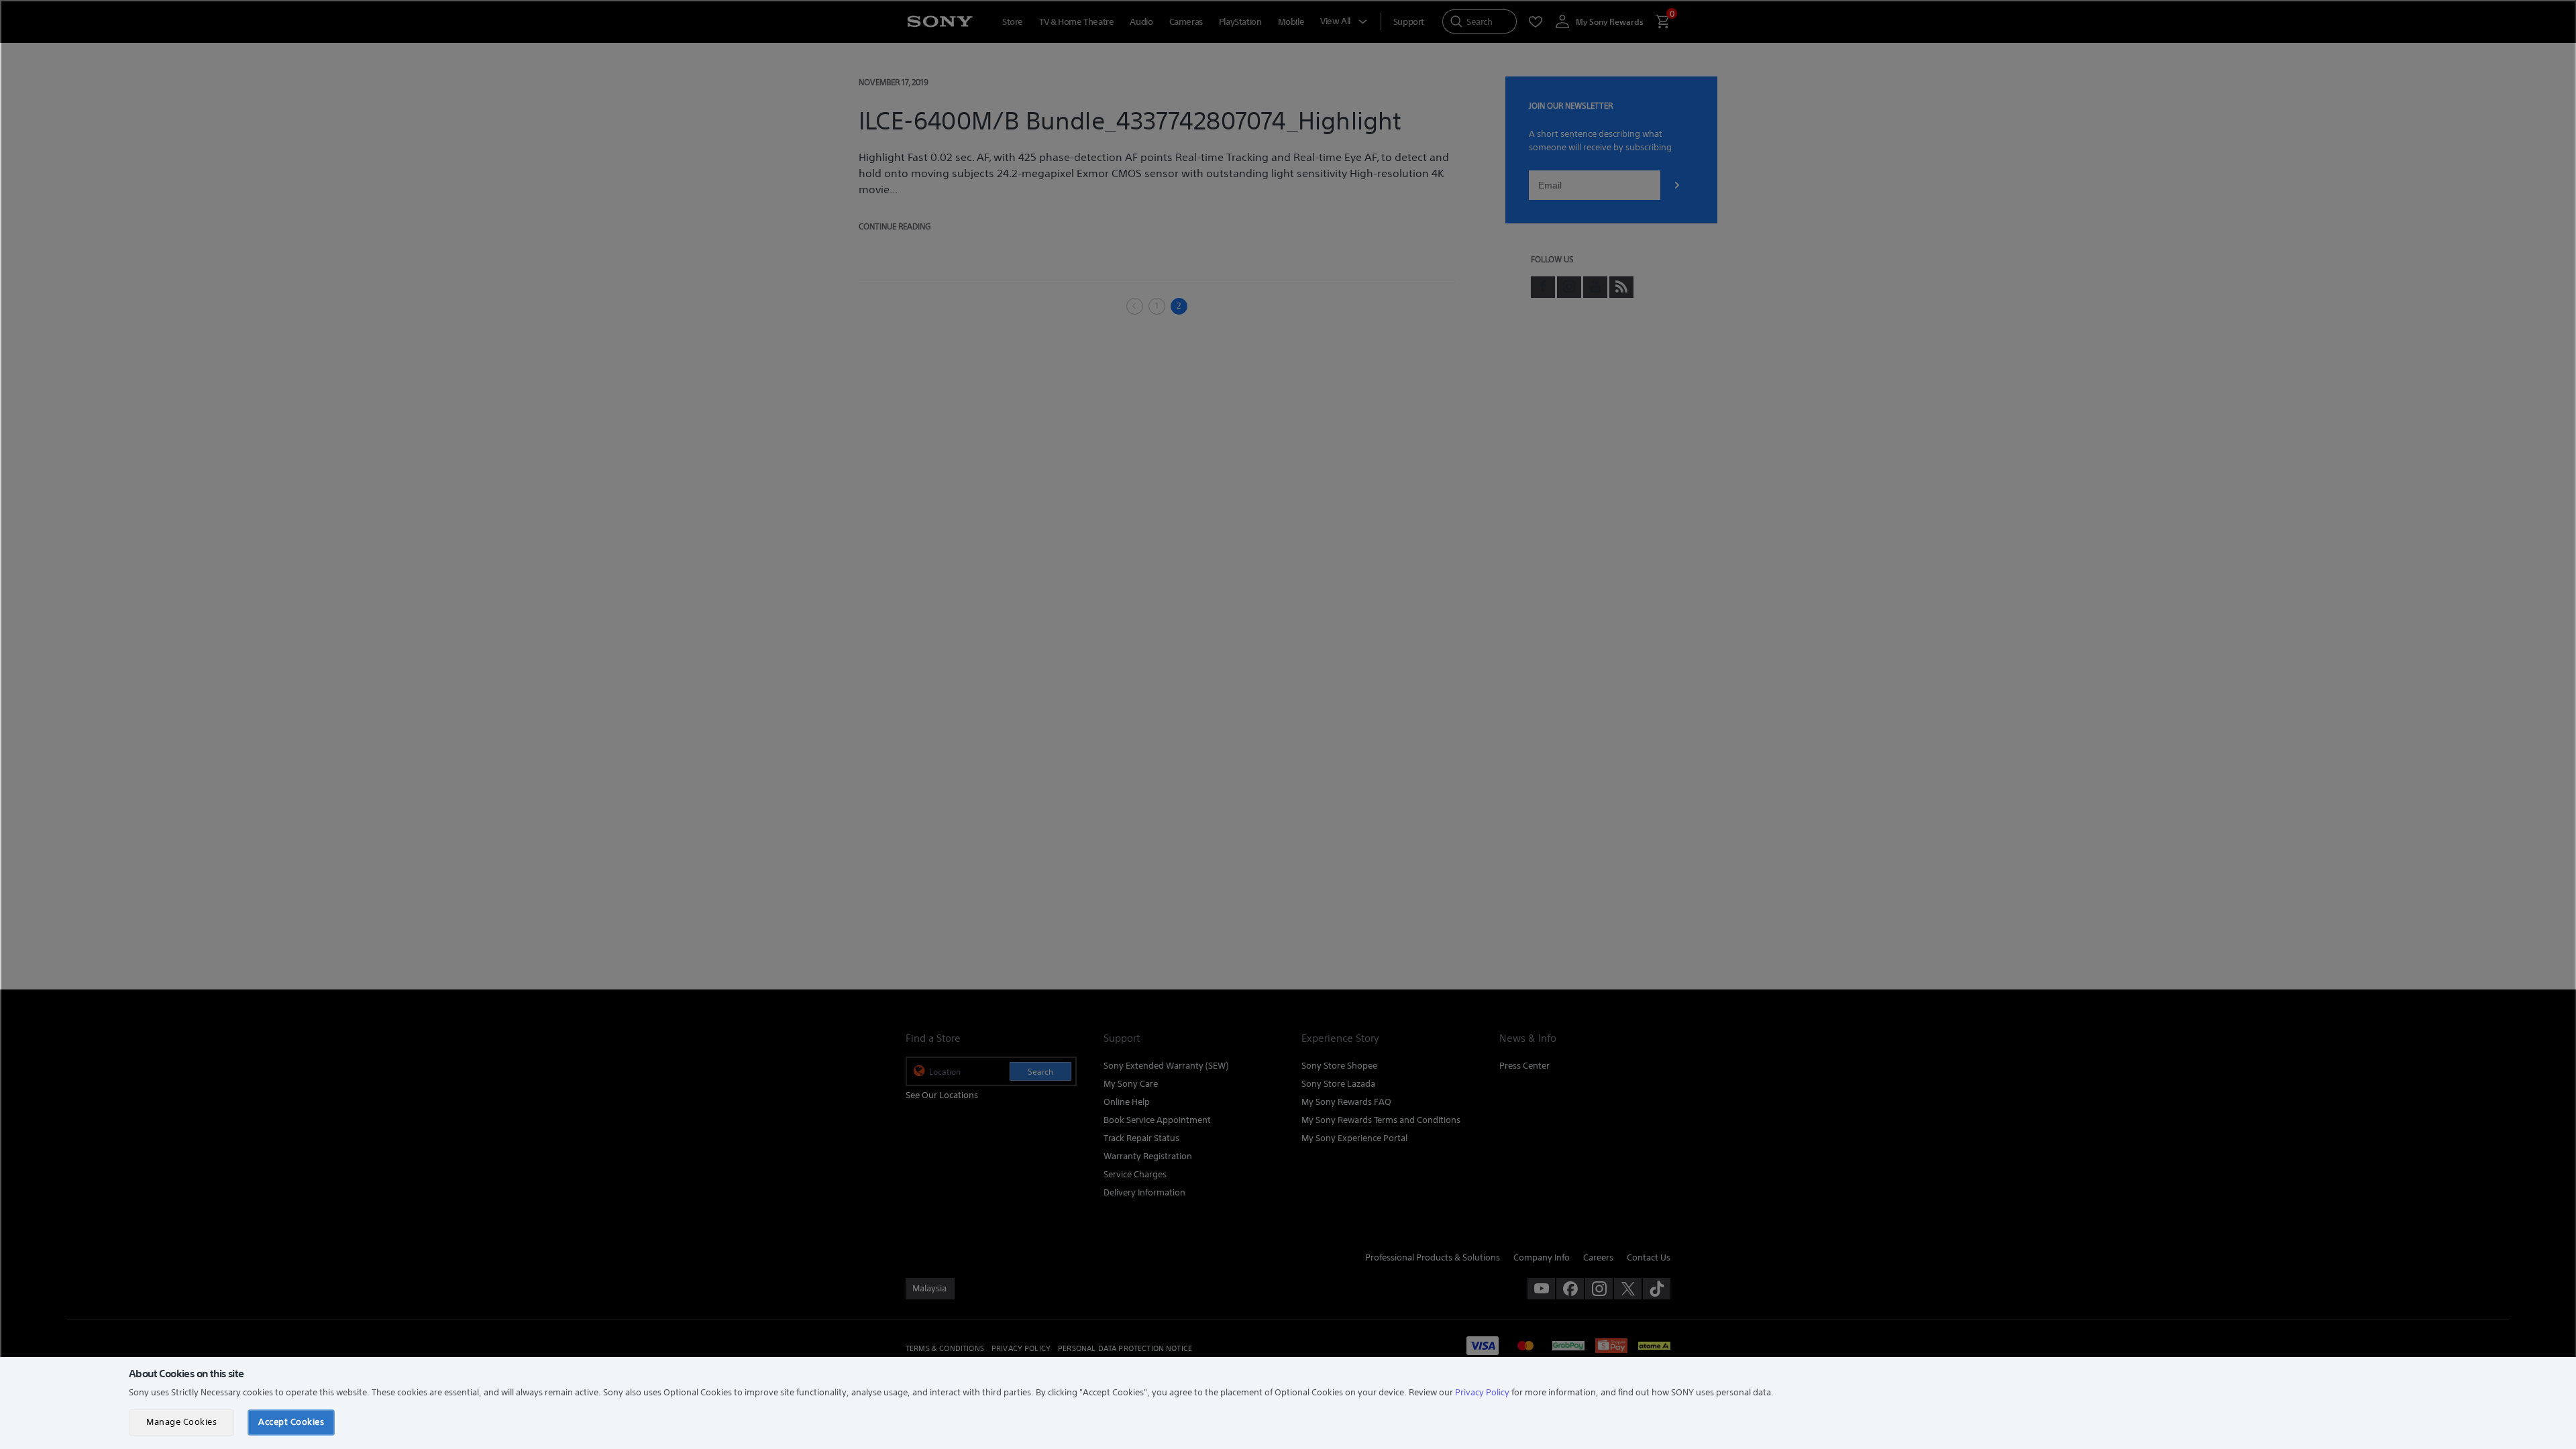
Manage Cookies (181, 1422)
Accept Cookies (291, 1422)
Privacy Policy (1482, 1392)
